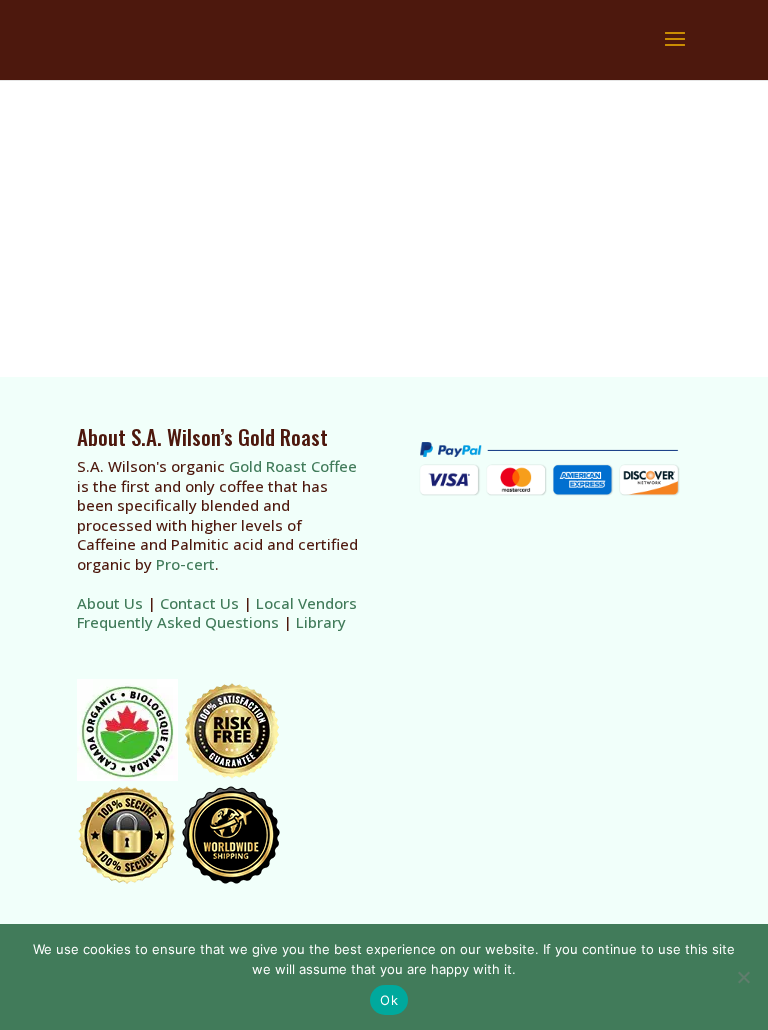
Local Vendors (306, 603)
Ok (389, 1000)
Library (321, 622)
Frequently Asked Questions (178, 622)
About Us (110, 603)
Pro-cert (185, 564)
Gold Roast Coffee (293, 466)
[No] (743, 977)
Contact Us (199, 603)
